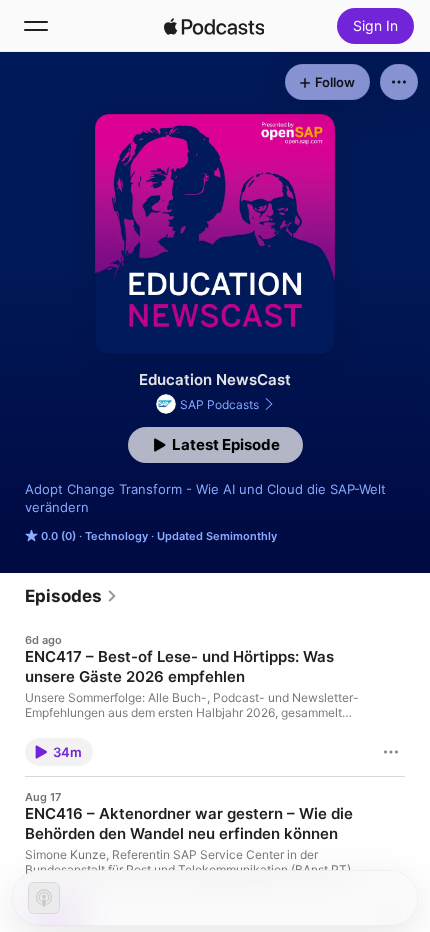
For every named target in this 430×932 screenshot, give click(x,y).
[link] (71, 596)
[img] (214, 26)
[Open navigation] (36, 26)
